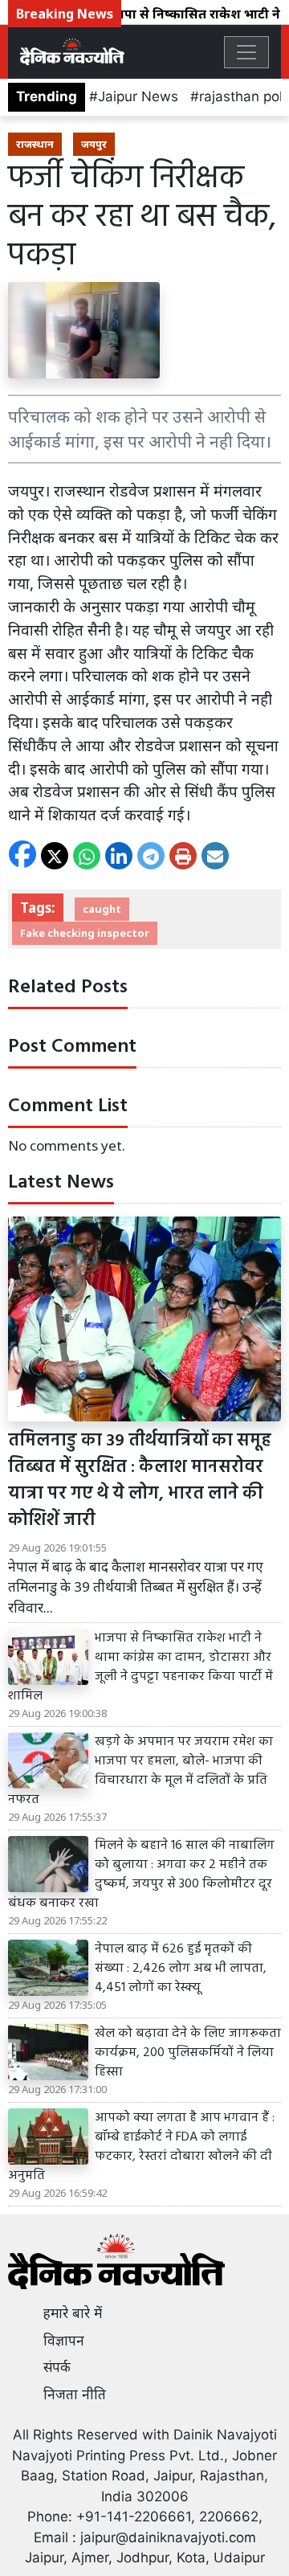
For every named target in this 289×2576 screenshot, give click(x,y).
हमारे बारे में (73, 2313)
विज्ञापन (64, 2341)
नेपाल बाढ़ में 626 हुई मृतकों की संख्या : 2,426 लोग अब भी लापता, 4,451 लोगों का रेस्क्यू (181, 1969)
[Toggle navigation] (246, 52)
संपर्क (57, 2367)
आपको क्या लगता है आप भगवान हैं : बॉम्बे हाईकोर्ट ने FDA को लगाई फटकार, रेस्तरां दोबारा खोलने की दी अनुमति (141, 2147)
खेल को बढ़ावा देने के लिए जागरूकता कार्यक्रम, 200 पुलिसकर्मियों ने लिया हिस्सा (188, 2053)
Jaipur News (138, 96)
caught (102, 909)
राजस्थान (35, 144)
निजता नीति (75, 2394)
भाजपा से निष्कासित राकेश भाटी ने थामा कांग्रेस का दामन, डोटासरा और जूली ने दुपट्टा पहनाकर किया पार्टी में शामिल (140, 1667)
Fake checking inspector (85, 933)
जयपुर (94, 144)
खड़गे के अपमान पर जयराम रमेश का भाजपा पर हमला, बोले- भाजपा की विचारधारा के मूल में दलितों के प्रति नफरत (140, 1771)
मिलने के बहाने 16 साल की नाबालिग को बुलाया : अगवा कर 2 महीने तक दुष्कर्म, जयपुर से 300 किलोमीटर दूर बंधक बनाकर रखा (141, 1875)
